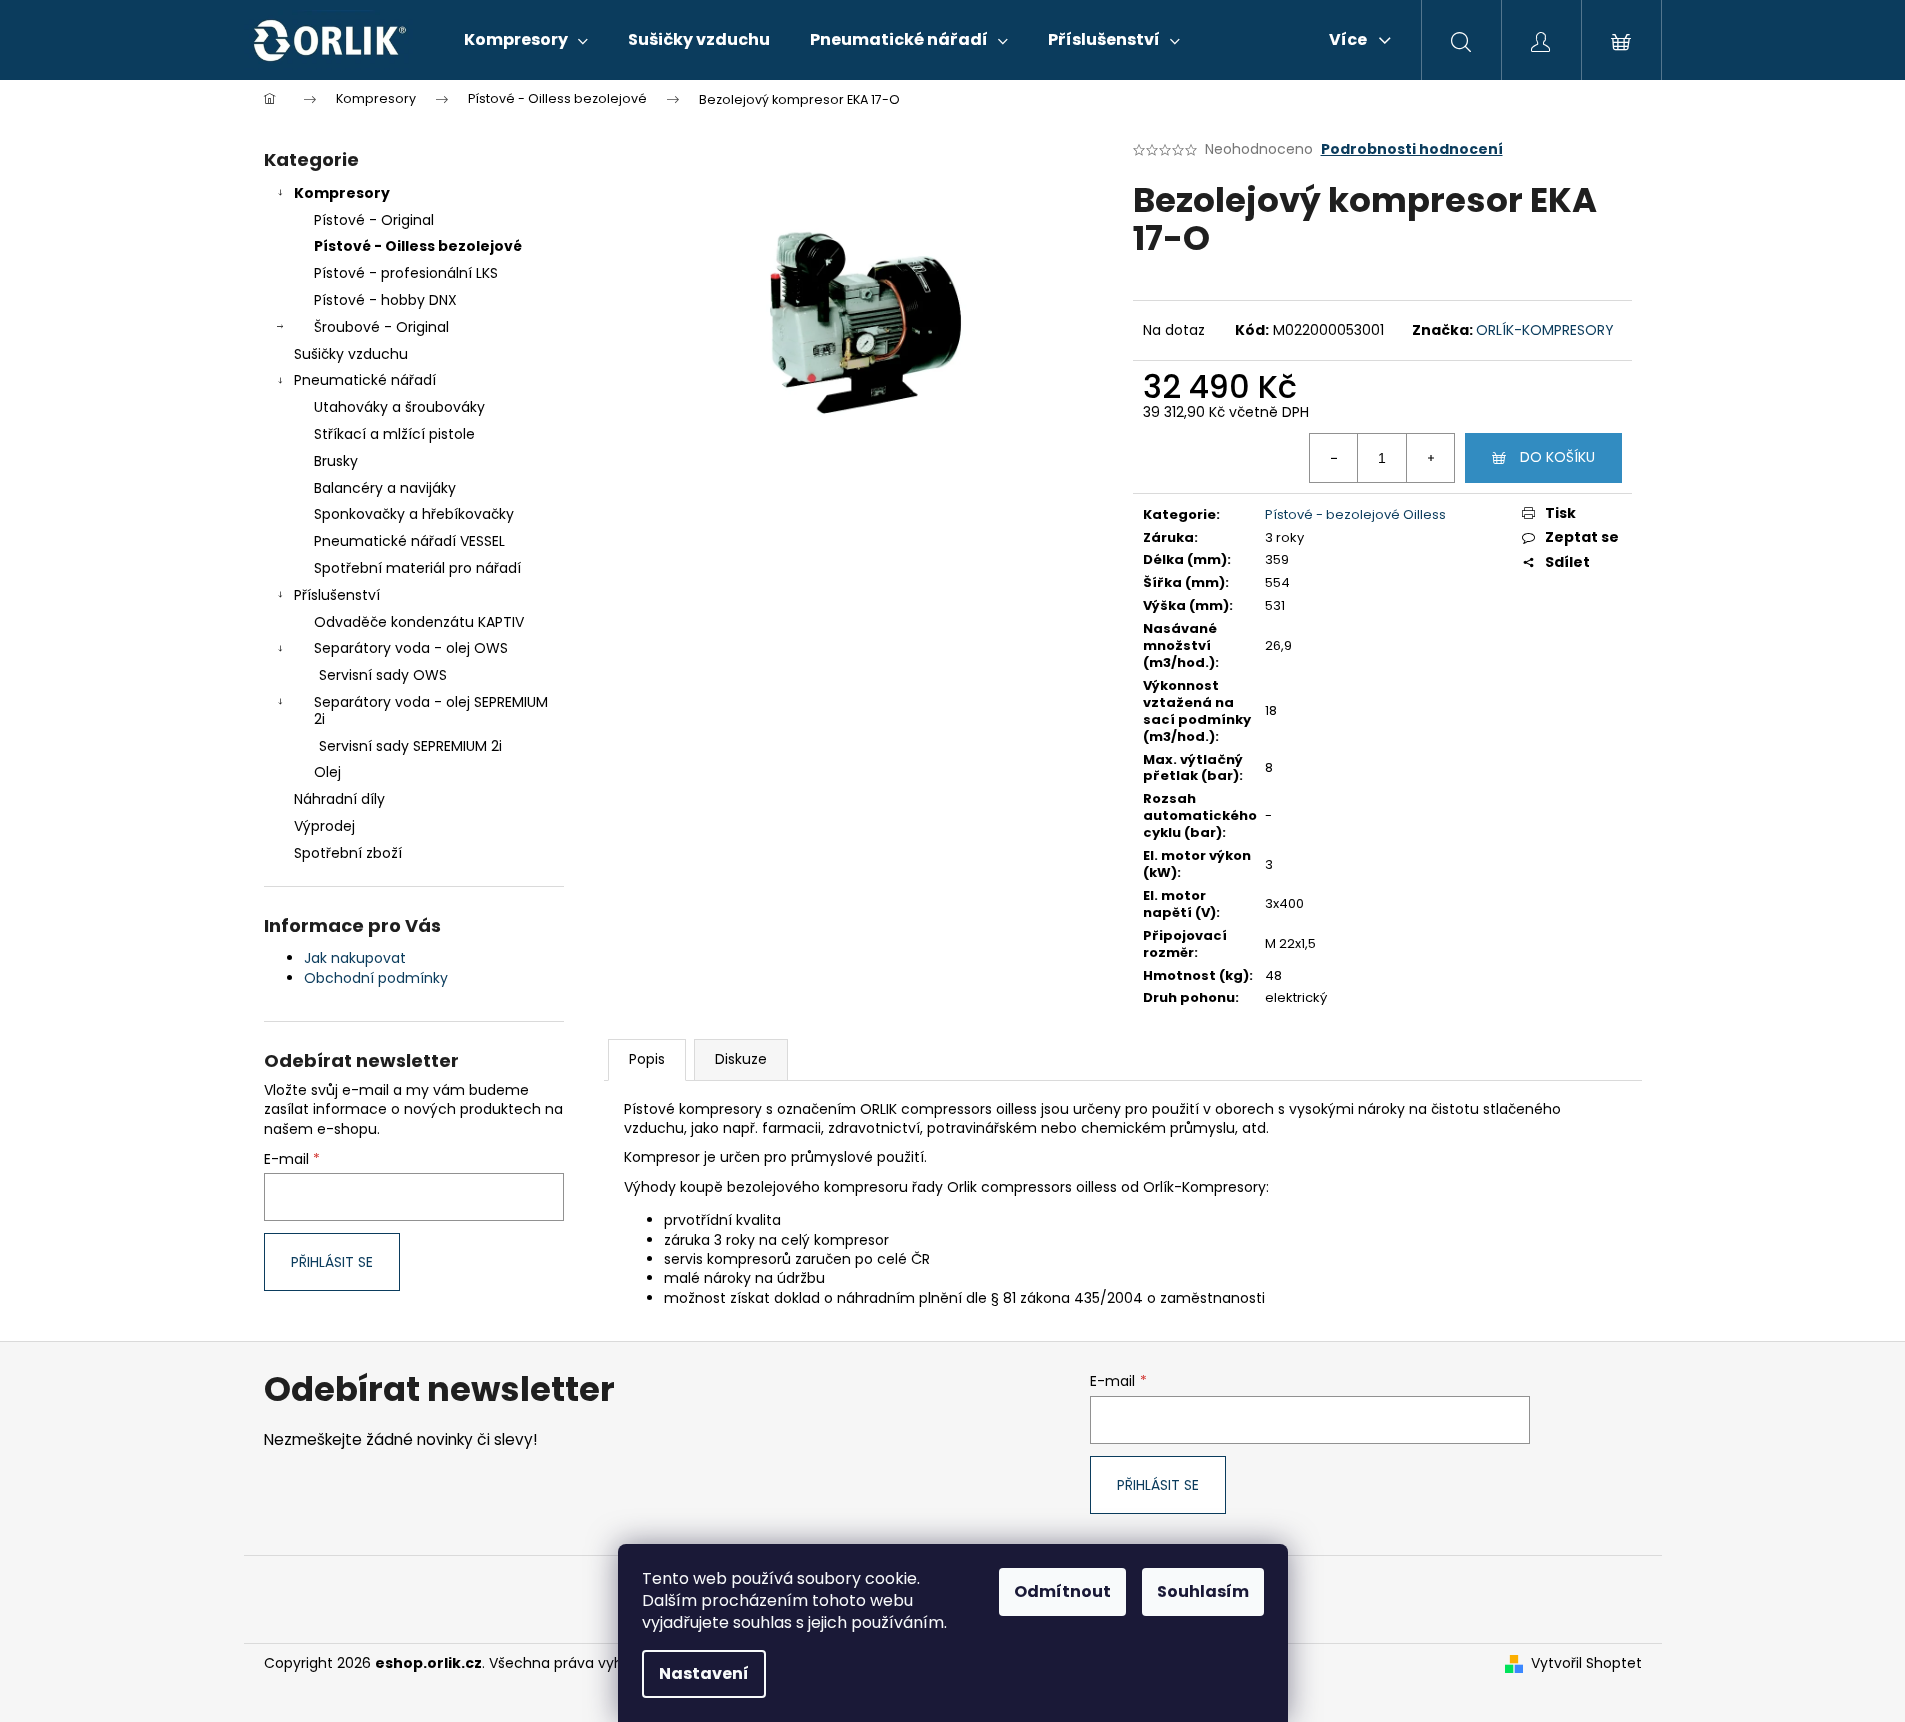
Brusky (336, 461)
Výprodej (324, 826)
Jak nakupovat (355, 958)
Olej (327, 772)
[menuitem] (526, 40)
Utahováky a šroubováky (399, 407)
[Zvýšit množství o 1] (1430, 458)
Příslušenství (337, 595)
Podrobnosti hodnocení (1412, 149)
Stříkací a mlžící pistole (394, 434)
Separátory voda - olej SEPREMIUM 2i (431, 710)
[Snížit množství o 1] (1334, 458)
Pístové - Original (374, 220)
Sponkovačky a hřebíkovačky (414, 514)
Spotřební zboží (348, 853)
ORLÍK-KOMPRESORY (1545, 330)
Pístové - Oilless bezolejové (418, 246)
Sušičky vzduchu (351, 354)
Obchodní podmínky (376, 978)
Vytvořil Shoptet (1586, 1663)
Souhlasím (1203, 1591)
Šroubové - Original (381, 327)
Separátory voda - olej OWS (411, 648)
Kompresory (342, 193)
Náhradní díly (339, 799)
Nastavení (704, 1673)
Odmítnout (1062, 1591)
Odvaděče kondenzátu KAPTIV (419, 622)
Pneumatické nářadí (365, 380)
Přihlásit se (332, 1262)
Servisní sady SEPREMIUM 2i (410, 746)
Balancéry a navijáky (385, 488)
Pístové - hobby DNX (385, 300)
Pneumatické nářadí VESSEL (409, 541)
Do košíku (1557, 457)
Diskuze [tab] (741, 1059)
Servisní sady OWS (383, 675)
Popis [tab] (647, 1059)
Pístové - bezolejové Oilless (1355, 514)
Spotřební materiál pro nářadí (417, 568)
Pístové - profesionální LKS (406, 273)
